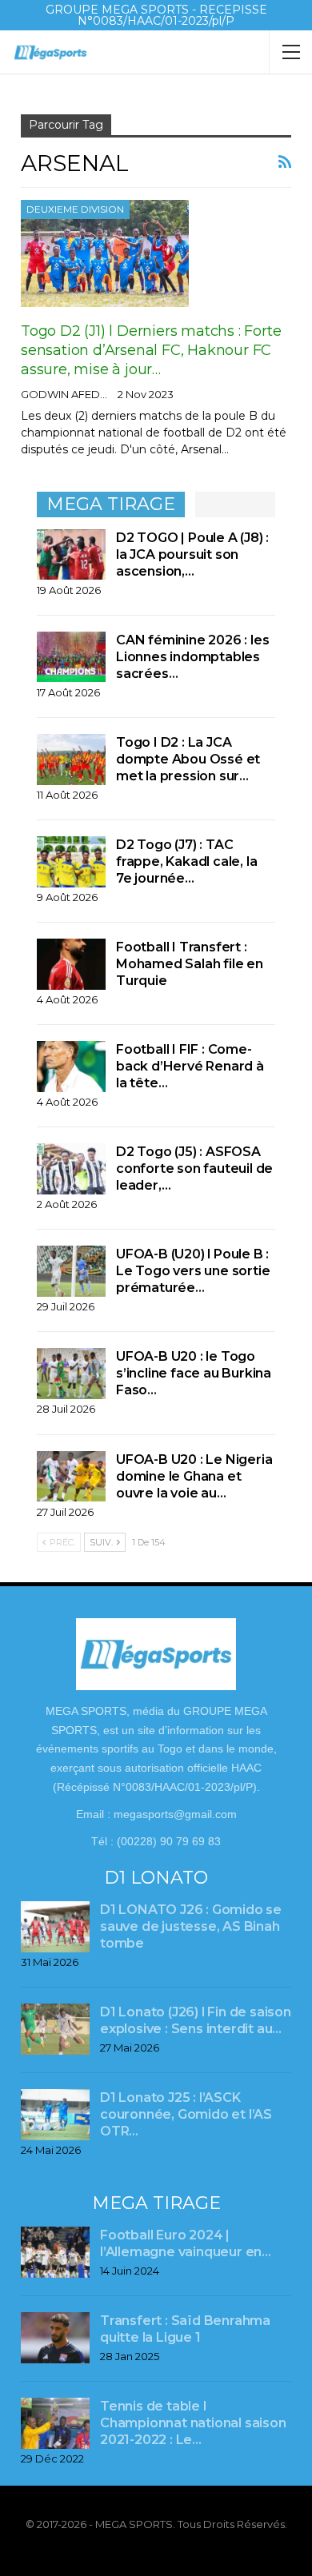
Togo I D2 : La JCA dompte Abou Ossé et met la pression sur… (188, 759)
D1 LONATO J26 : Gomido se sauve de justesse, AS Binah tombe (191, 1926)
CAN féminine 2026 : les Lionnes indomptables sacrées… (192, 657)
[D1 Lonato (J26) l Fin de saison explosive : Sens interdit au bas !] (55, 2029)
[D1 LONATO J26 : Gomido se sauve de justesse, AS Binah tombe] (55, 1927)
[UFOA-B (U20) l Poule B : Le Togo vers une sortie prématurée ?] (71, 1271)
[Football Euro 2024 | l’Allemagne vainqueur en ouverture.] (55, 2252)
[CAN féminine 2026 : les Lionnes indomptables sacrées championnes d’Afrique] (71, 657)
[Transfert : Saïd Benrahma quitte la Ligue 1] (55, 2338)
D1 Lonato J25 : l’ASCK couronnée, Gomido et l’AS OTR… (186, 2114)
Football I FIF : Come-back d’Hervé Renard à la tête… (190, 1066)
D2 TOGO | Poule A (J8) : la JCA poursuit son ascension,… (192, 554)
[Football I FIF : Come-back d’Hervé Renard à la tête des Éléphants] (71, 1067)
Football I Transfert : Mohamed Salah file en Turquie (190, 964)
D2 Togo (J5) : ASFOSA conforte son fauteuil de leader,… (194, 1168)
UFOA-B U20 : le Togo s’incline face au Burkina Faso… (194, 1373)
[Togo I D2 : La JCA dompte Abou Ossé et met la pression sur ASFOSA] (71, 760)
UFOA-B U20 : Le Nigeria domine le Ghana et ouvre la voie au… (194, 1476)
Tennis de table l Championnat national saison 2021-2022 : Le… (193, 2423)
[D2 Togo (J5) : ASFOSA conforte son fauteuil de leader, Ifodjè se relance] (71, 1169)
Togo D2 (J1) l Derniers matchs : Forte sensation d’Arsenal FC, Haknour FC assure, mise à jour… (151, 350)
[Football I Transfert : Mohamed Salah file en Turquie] (71, 964)
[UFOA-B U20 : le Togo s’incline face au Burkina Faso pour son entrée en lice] (71, 1374)
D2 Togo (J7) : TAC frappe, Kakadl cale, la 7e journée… (186, 861)
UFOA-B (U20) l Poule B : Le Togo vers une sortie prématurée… (193, 1271)
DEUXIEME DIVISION (75, 209)
